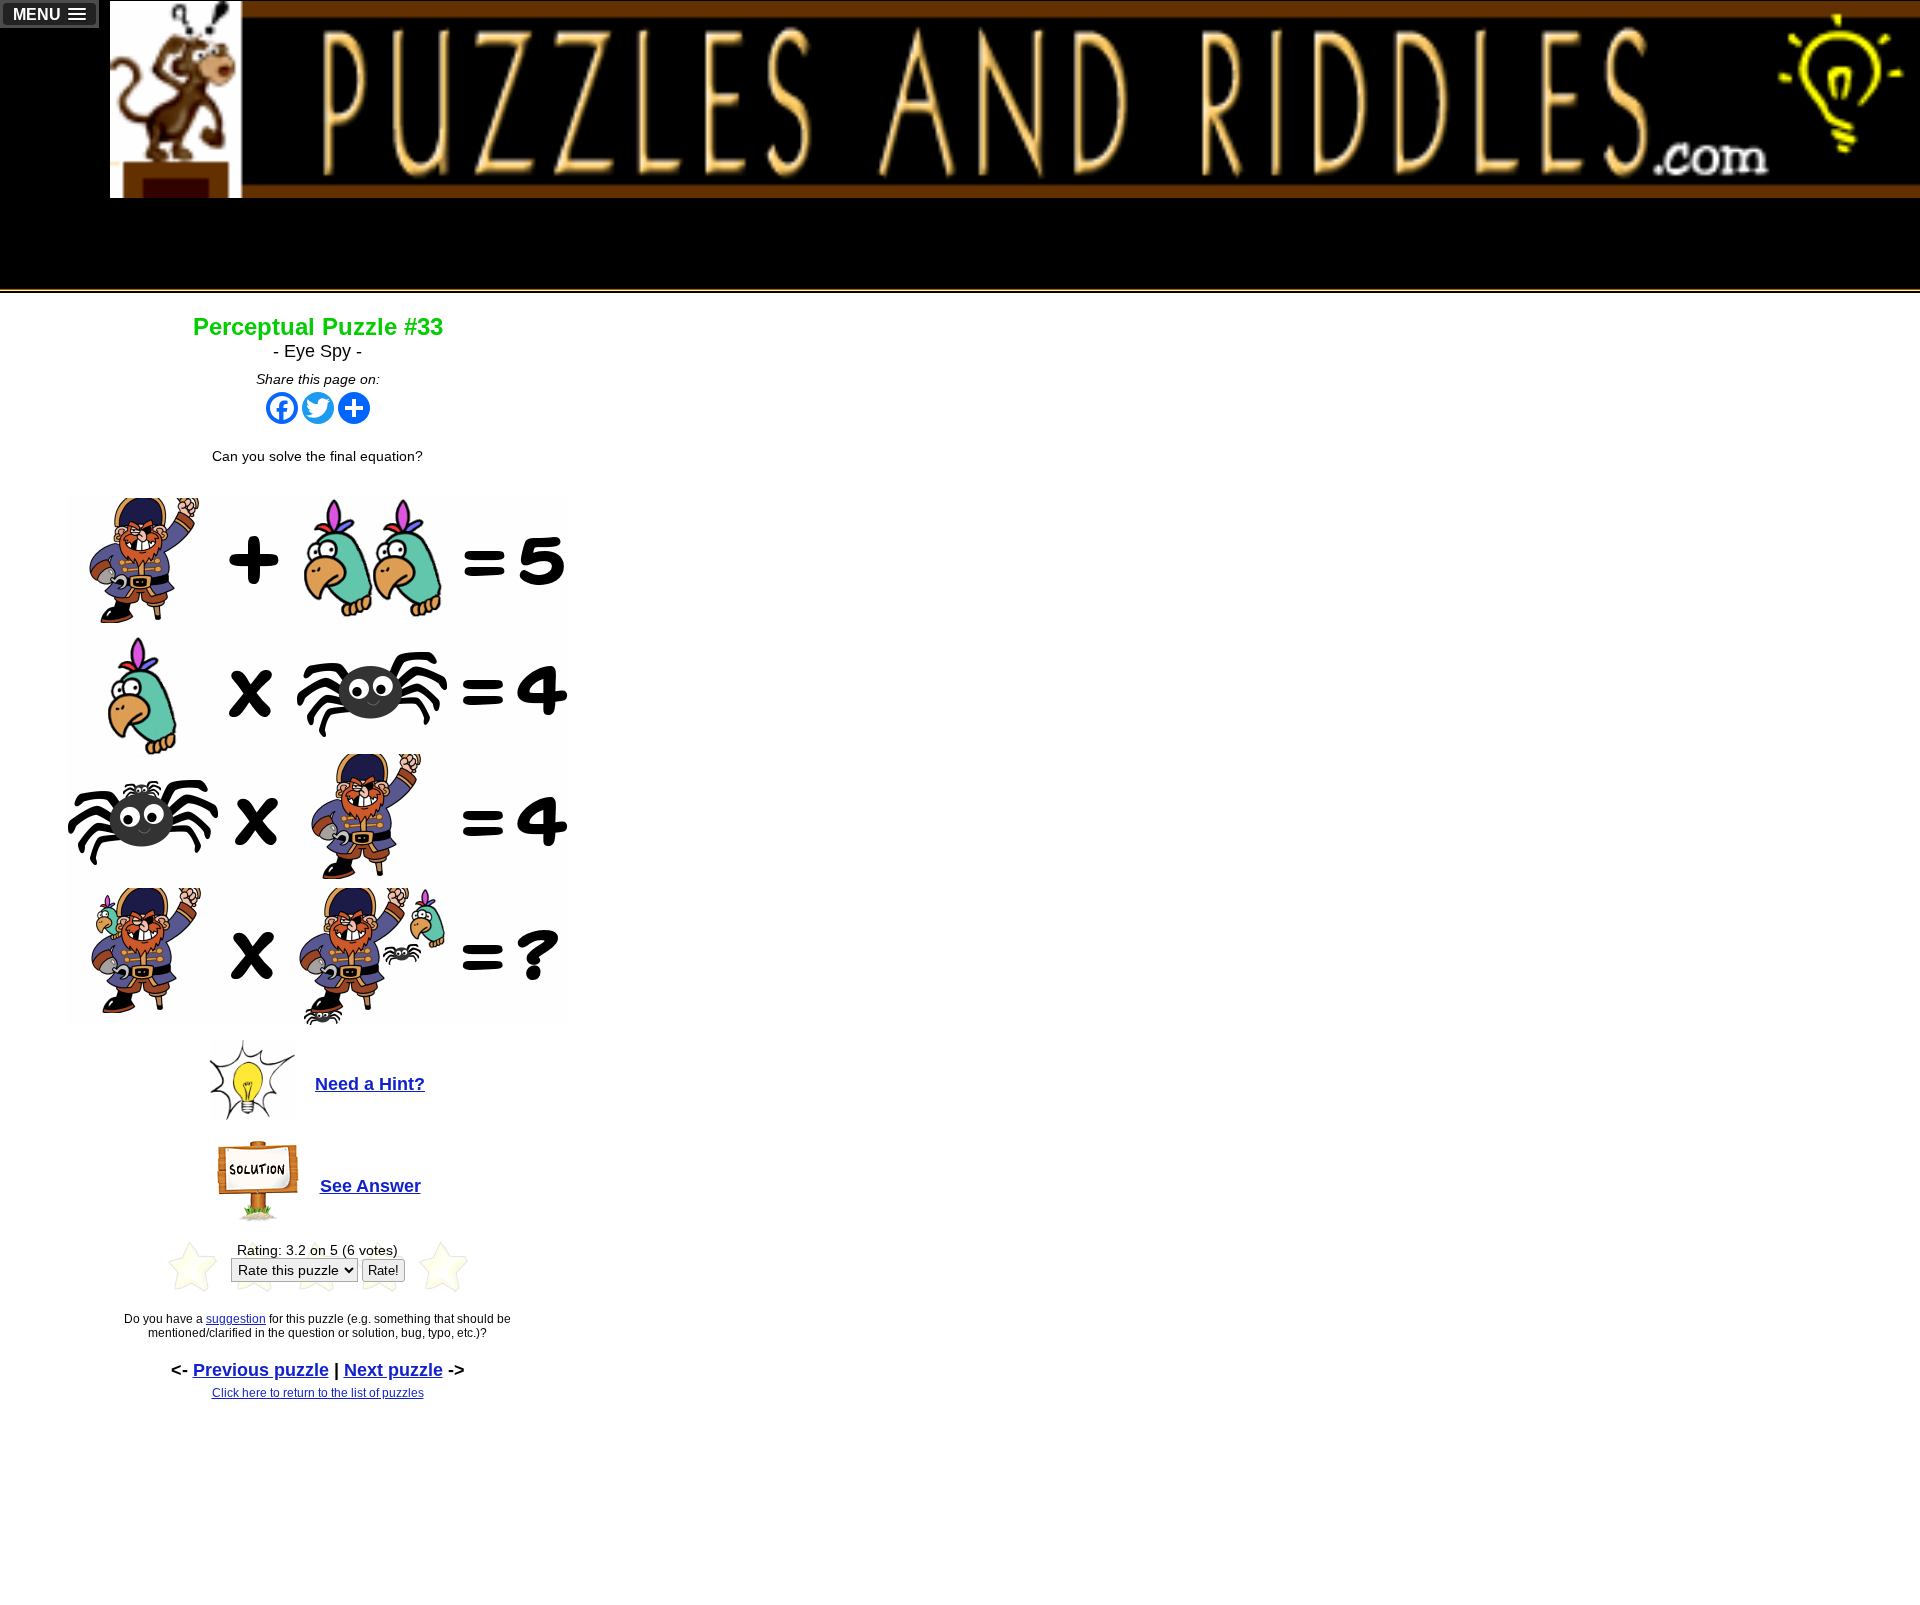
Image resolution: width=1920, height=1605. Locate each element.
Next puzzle (393, 1370)
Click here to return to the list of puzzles (318, 1393)
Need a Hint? (370, 1084)
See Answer (370, 1186)
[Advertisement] (1556, 243)
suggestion (236, 1319)
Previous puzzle (261, 1370)
